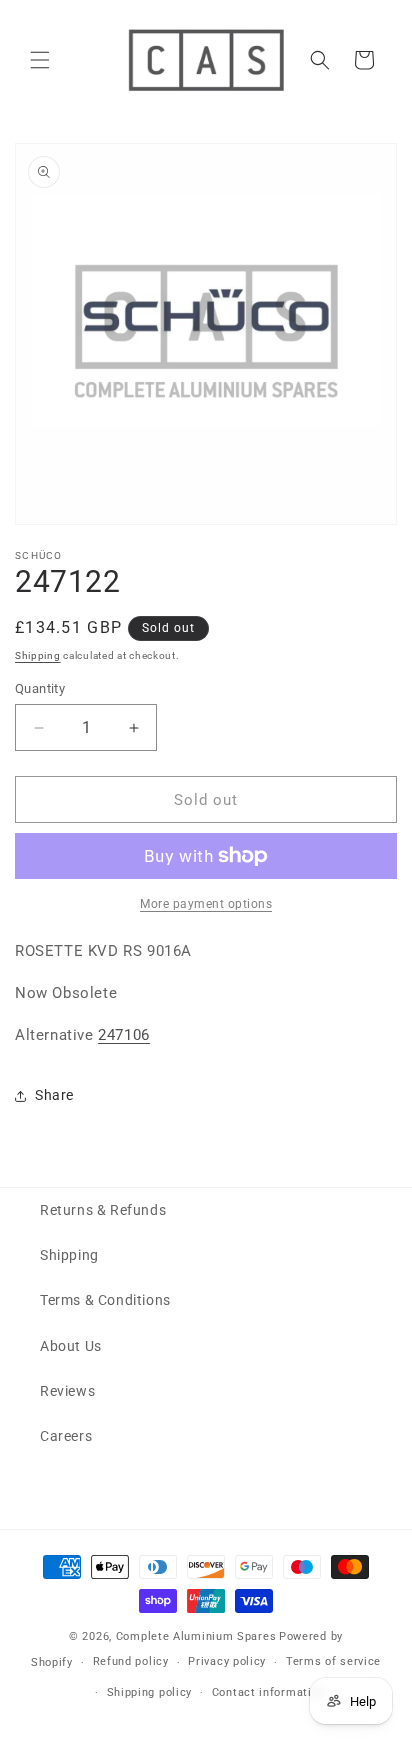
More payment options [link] (206, 904)
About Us (71, 1346)
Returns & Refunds (103, 1210)
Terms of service (333, 1661)
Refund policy (131, 1661)
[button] (40, 60)
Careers (66, 1436)
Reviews (67, 1391)
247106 (124, 1035)
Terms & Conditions (105, 1300)
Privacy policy (227, 1661)
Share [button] (54, 1095)
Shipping (38, 655)
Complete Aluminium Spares (196, 1636)
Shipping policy (150, 1692)
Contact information (268, 1692)
